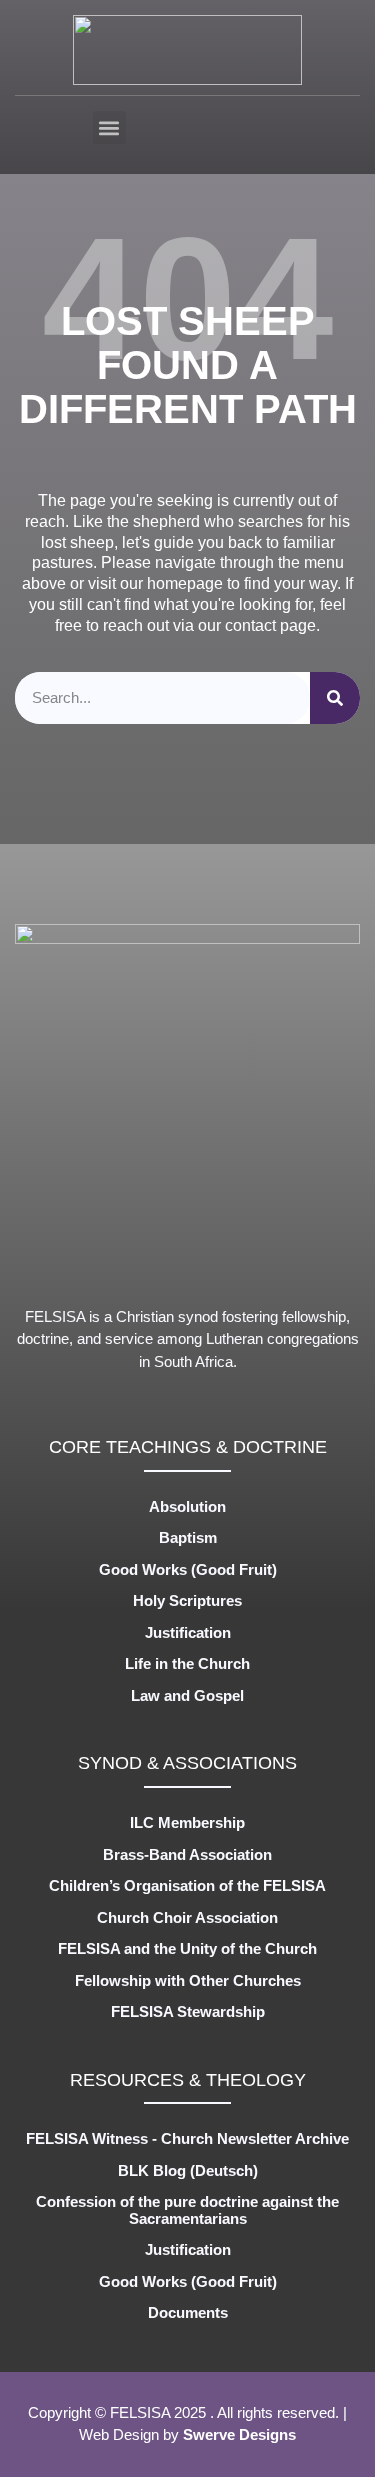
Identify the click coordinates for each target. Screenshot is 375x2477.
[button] (109, 127)
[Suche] (335, 698)
